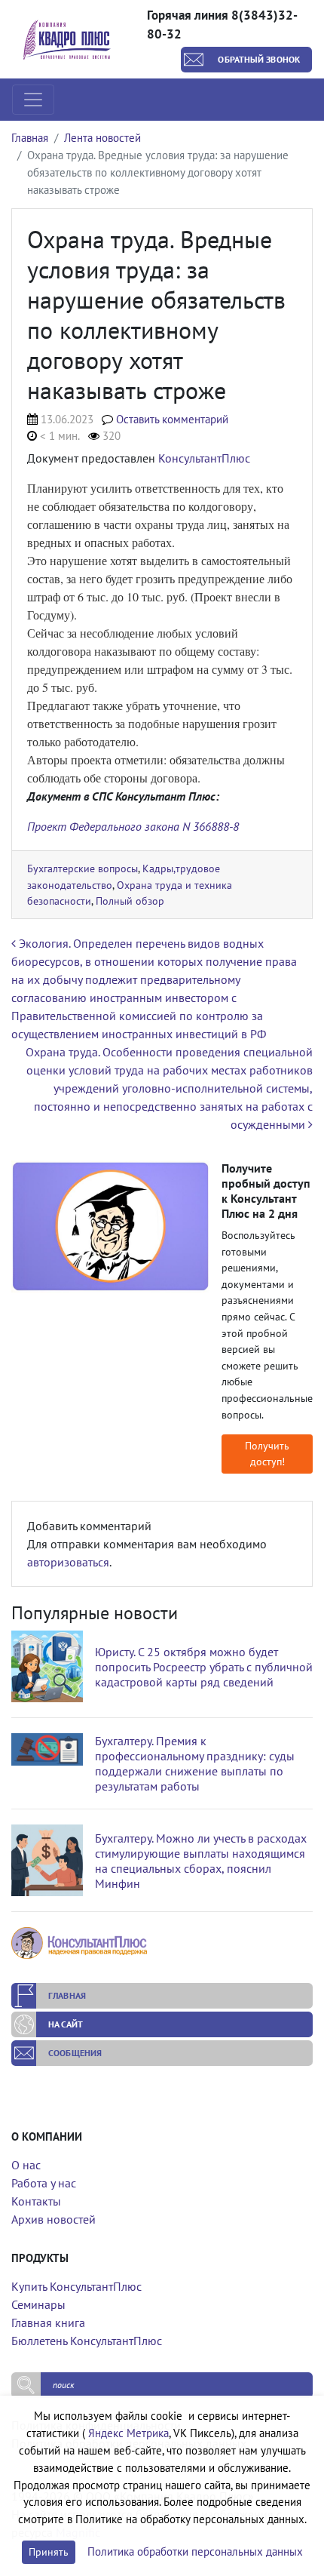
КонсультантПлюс (204, 458)
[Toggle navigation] (33, 100)
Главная (30, 138)
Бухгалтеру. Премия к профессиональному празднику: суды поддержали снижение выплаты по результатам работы (195, 1763)
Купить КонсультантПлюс (76, 2286)
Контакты (36, 2201)
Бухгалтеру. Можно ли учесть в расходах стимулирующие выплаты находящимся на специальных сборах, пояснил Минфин (201, 1861)
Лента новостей (102, 138)
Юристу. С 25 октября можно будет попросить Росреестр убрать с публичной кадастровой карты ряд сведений (204, 1667)
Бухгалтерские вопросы (83, 868)
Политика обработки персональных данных (195, 2551)
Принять (49, 2552)
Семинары (38, 2304)
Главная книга (48, 2322)
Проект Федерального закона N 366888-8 (133, 826)
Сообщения (75, 2053)
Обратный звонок (259, 59)
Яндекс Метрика (128, 2433)
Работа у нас (44, 2183)
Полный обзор (130, 901)
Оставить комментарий (172, 419)
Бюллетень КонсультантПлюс (87, 2341)
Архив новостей (53, 2219)
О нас (26, 2165)
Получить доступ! (267, 1454)
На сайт (66, 2024)
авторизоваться (68, 1562)
